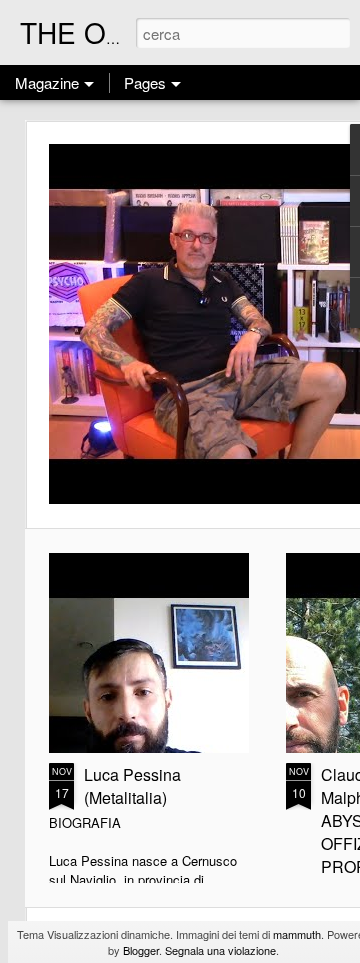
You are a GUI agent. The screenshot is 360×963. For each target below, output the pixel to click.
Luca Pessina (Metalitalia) (132, 786)
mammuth (297, 934)
